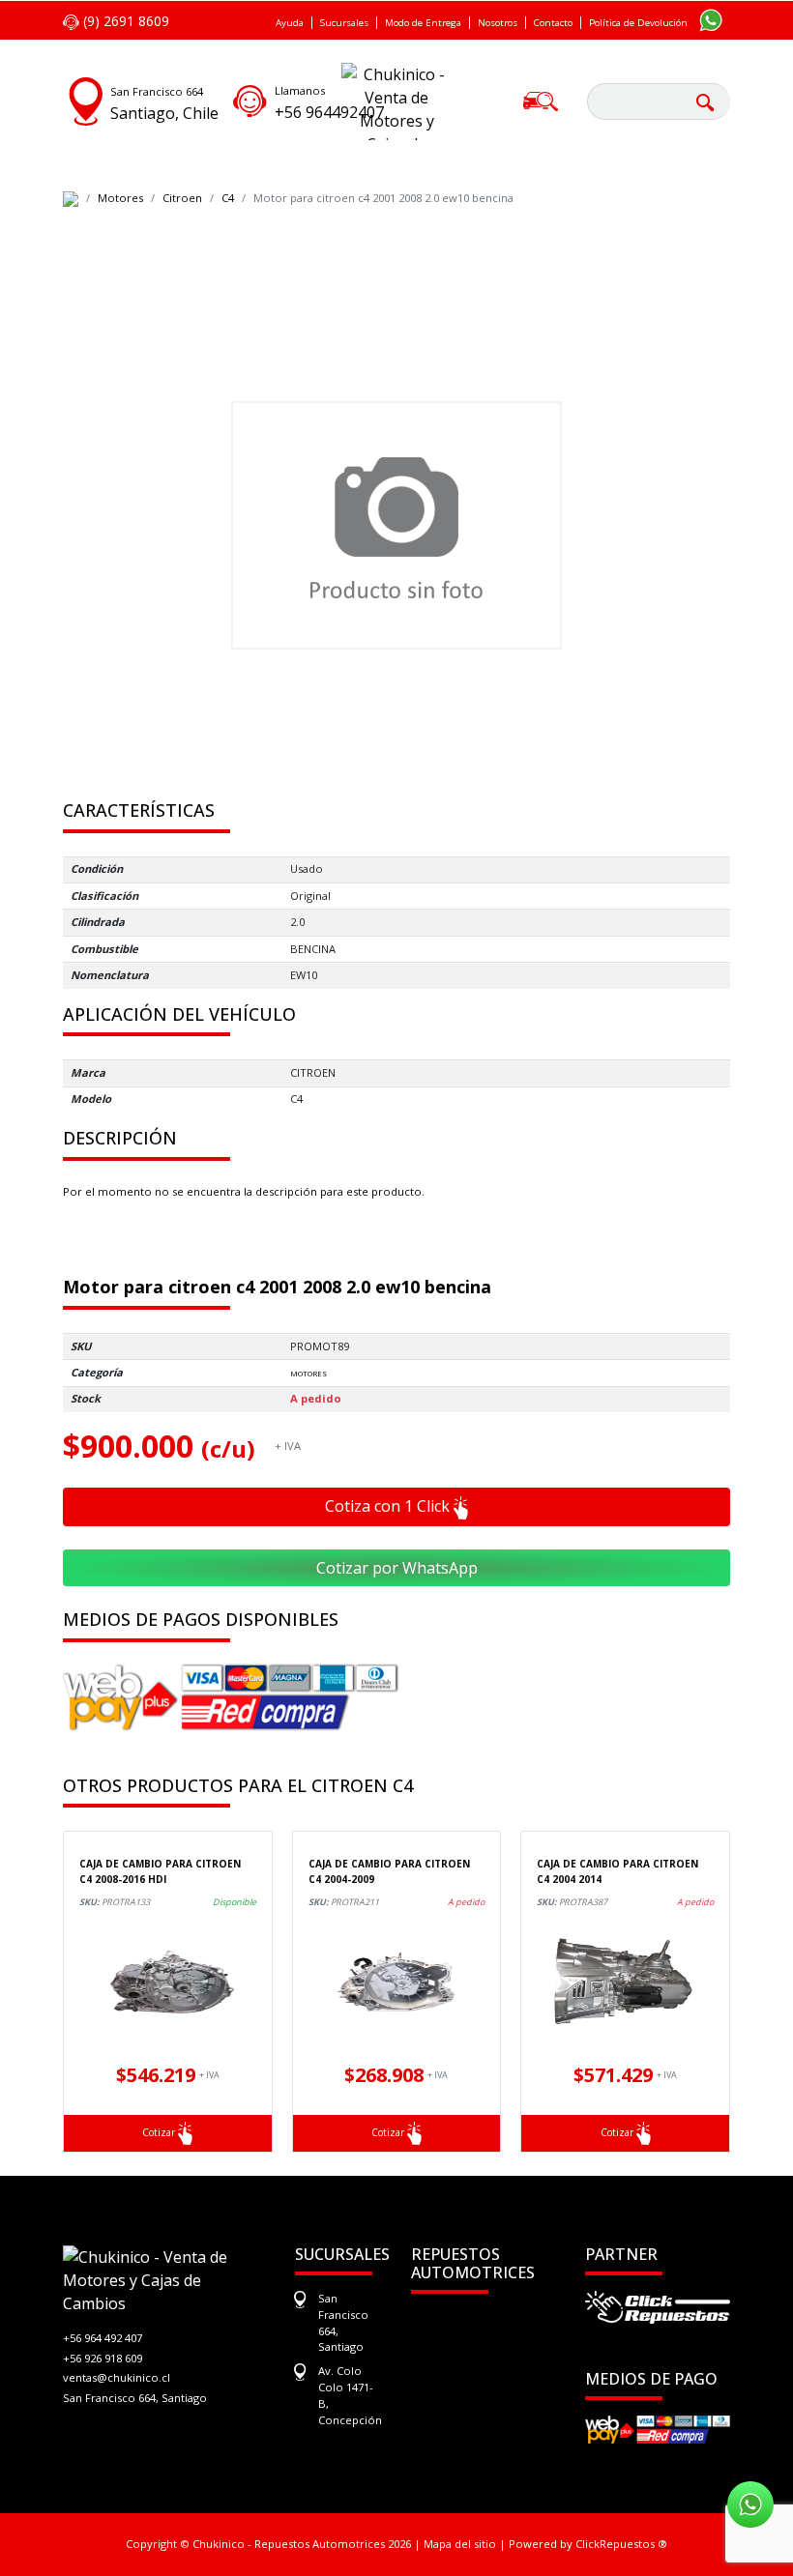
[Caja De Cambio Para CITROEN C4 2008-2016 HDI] (168, 1982)
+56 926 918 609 (103, 2358)
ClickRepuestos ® (621, 2544)
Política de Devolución (638, 23)
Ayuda (290, 23)
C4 (228, 198)
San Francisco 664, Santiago (135, 2398)
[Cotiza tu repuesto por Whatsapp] (711, 19)
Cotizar (160, 2132)
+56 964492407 (329, 112)
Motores (120, 198)
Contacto (553, 23)
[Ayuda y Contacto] (250, 99)
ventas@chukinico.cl (117, 2377)
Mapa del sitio (460, 2544)
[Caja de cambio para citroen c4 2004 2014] (625, 1982)
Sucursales (344, 23)
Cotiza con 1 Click (389, 1506)
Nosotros (498, 23)
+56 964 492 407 (103, 2338)
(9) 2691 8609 (124, 21)
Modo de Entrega (423, 23)
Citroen (182, 198)
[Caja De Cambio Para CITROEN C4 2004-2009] (397, 1982)
